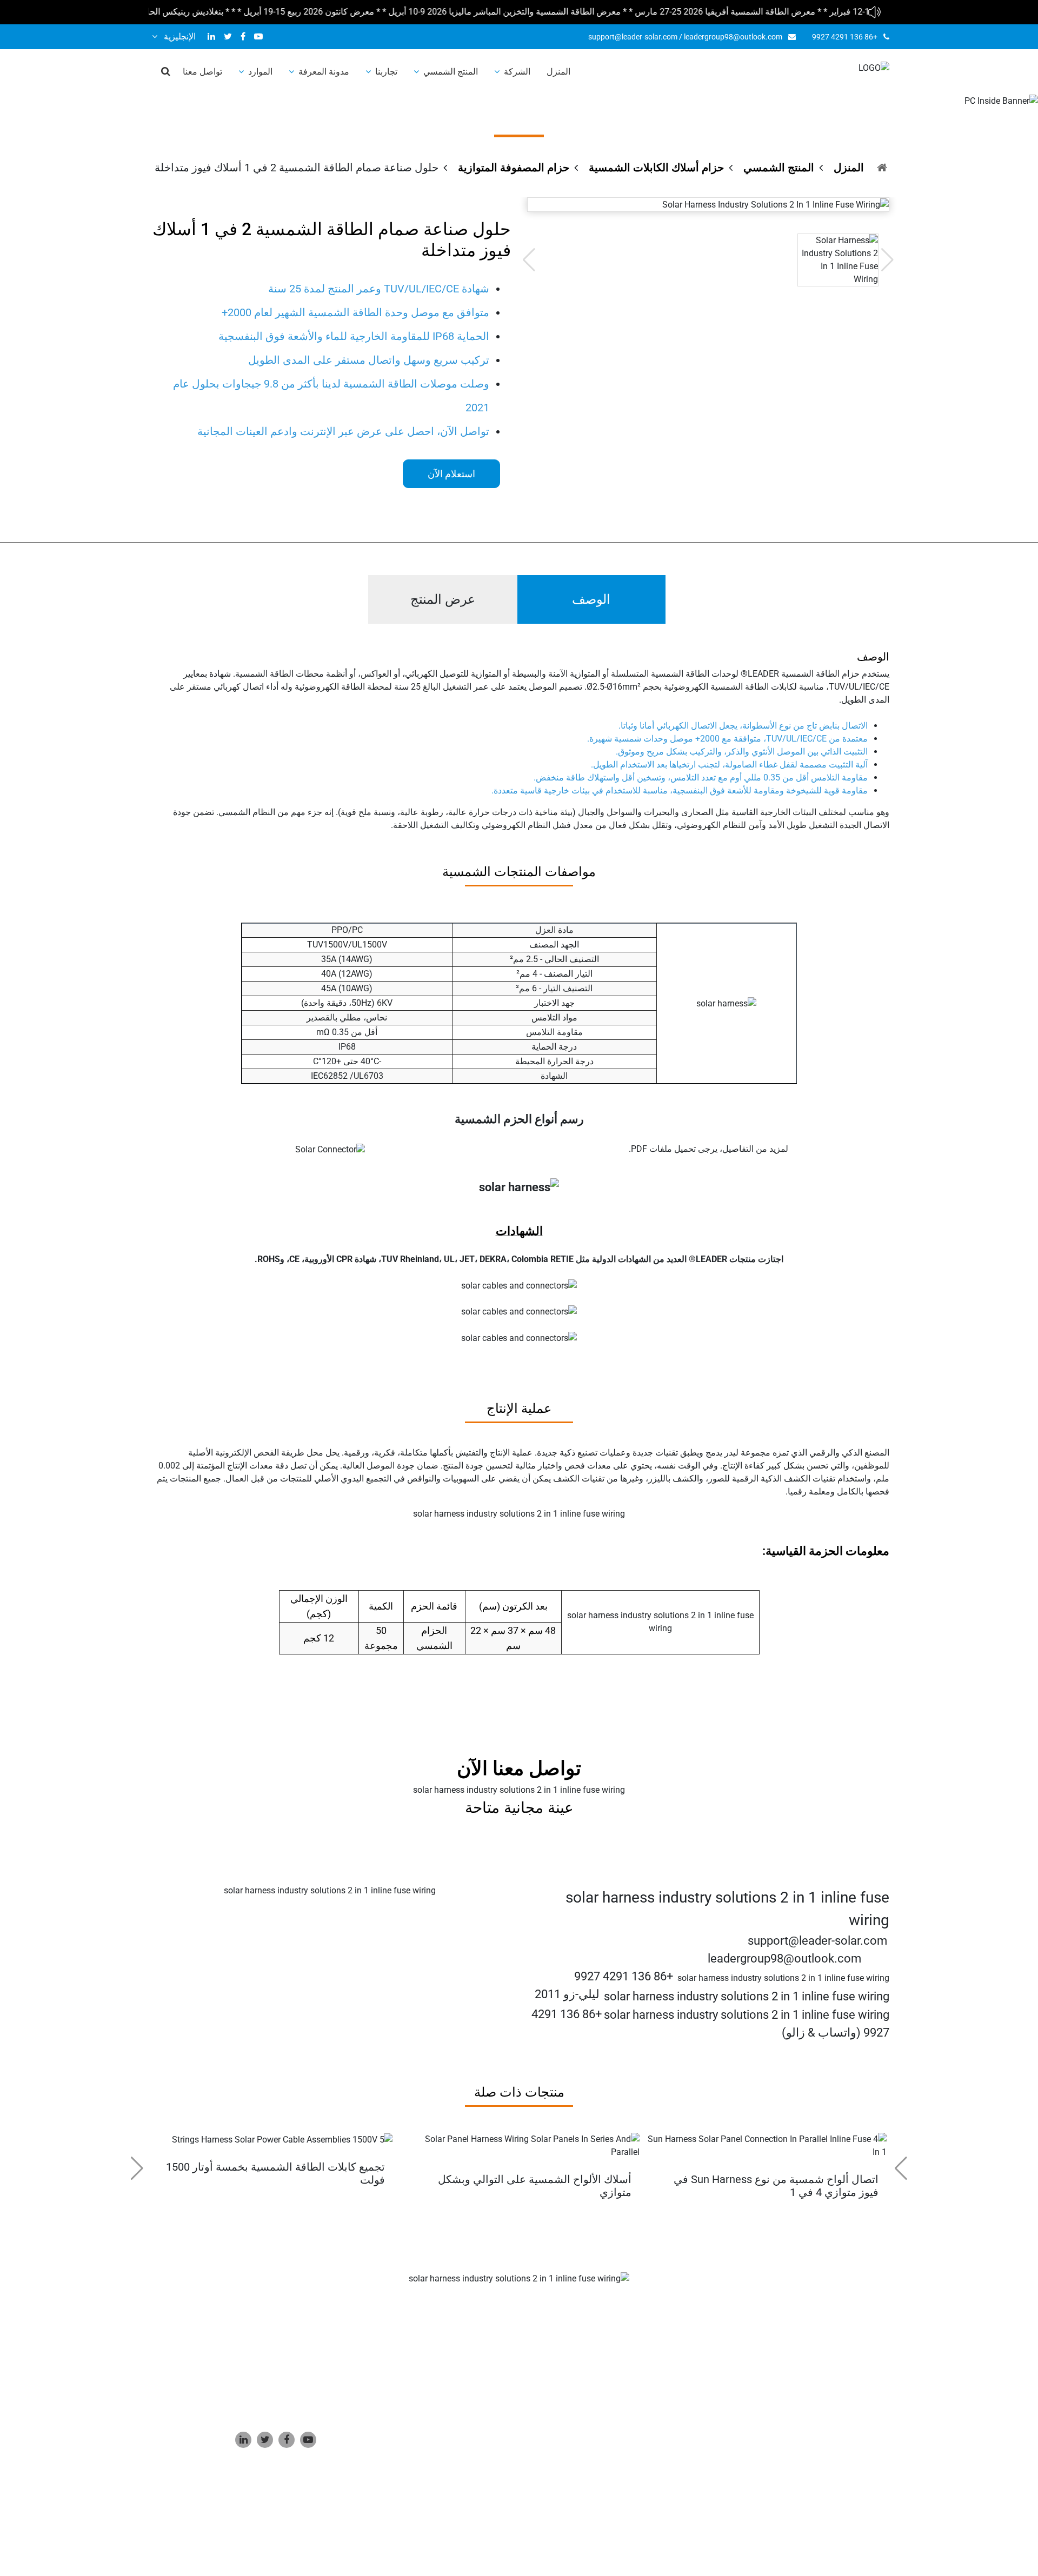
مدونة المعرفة (324, 72)
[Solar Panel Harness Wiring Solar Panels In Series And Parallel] (519, 2145)
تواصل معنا (202, 72)
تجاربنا (386, 72)
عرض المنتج (443, 599)
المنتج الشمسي (451, 72)
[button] (137, 2168)
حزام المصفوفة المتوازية (514, 168)
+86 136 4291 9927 (845, 37)
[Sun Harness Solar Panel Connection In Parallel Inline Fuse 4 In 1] (766, 2145)
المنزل (558, 72)
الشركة (517, 72)
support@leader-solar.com (633, 37)
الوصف (591, 599)
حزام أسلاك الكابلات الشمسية (656, 168)
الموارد (260, 72)
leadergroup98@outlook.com (733, 37)
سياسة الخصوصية (605, 2518)
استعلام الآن (451, 474)
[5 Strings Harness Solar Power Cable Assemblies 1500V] (282, 2139)
